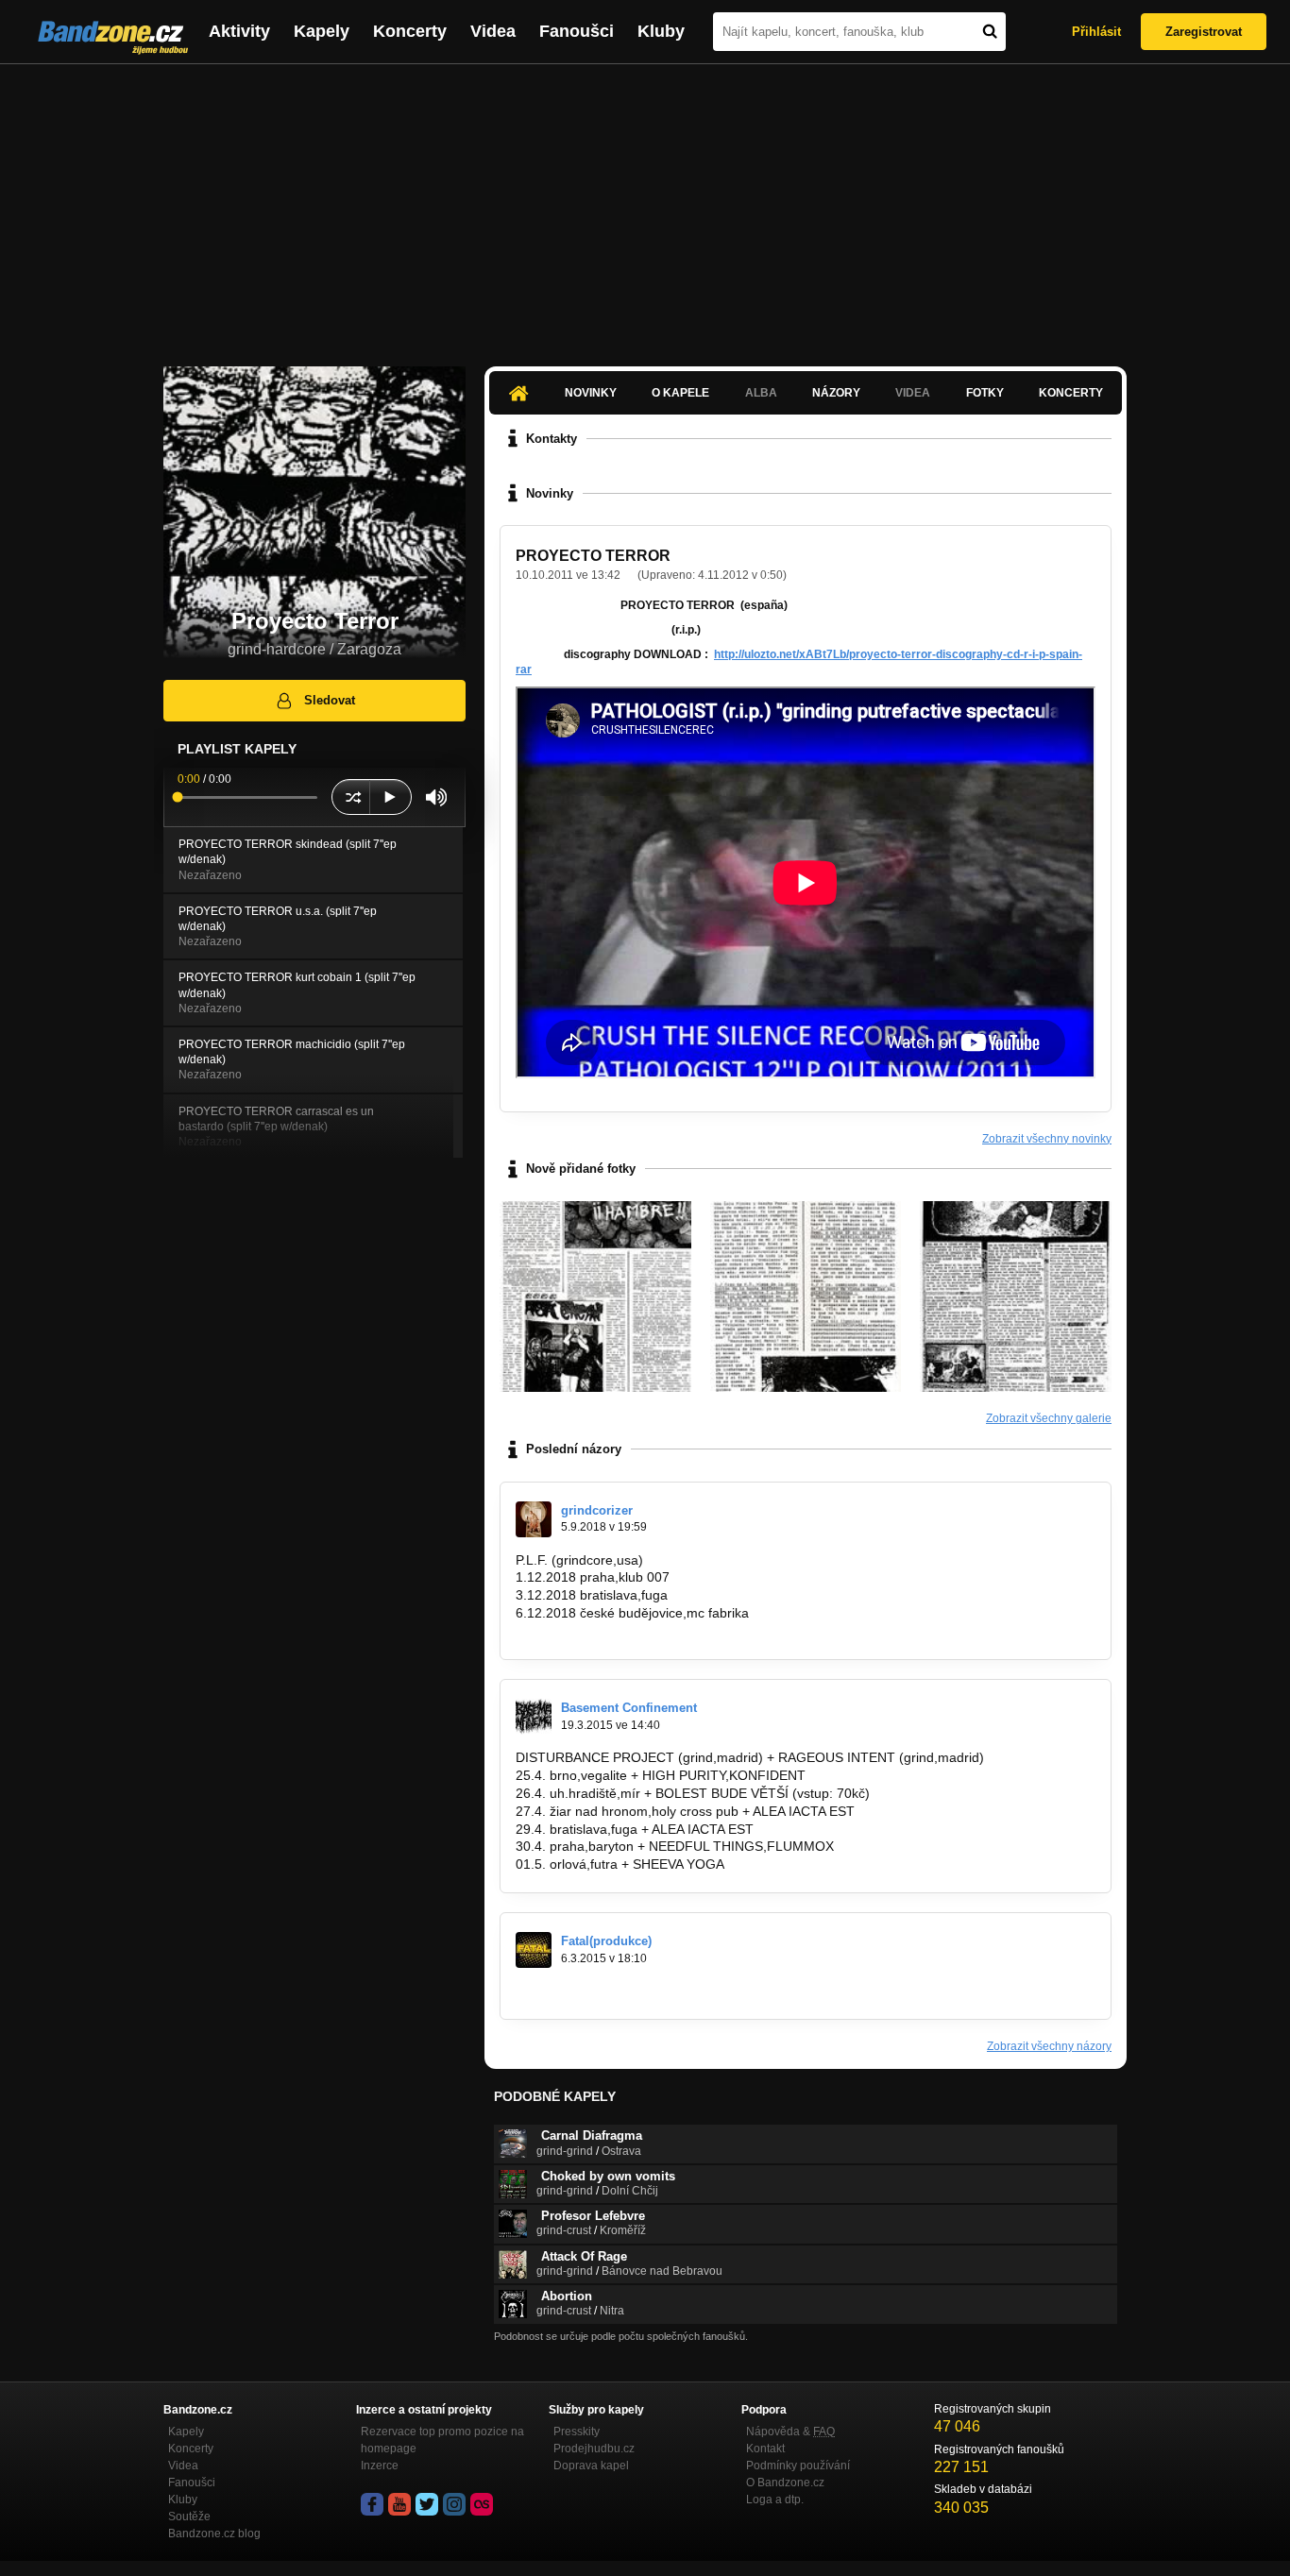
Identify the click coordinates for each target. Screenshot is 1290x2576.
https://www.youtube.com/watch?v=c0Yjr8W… (652, 1631)
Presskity (577, 2432)
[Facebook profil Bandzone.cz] (372, 2504)
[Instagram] (454, 2504)
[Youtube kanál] (399, 2504)
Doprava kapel (591, 2466)
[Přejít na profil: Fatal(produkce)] (534, 1950)
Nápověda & (790, 2432)
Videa (493, 31)
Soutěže (189, 2517)
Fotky (985, 393)
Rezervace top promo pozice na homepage (442, 2440)
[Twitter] (427, 2504)
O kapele (680, 393)
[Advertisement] (645, 206)
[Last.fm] (482, 2504)
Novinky (591, 393)
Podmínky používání (798, 2466)
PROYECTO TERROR (593, 556)
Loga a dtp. (775, 2500)
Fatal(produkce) (606, 1941)
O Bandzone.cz (785, 2483)
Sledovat (330, 700)
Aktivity (239, 31)
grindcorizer (597, 1510)
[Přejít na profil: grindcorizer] (534, 1519)
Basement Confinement (629, 1708)
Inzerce (380, 2466)
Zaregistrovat (1204, 32)
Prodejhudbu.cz (594, 2449)
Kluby (661, 31)
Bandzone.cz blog (214, 2534)
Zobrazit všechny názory (1049, 2046)
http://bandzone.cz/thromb (594, 1991)
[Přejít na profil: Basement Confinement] (534, 1717)
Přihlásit (1096, 32)
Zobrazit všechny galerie (1049, 1418)
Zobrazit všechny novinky (1047, 1139)
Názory (836, 393)
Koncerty (410, 31)
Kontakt (765, 2449)
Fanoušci (577, 31)
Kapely (322, 31)
